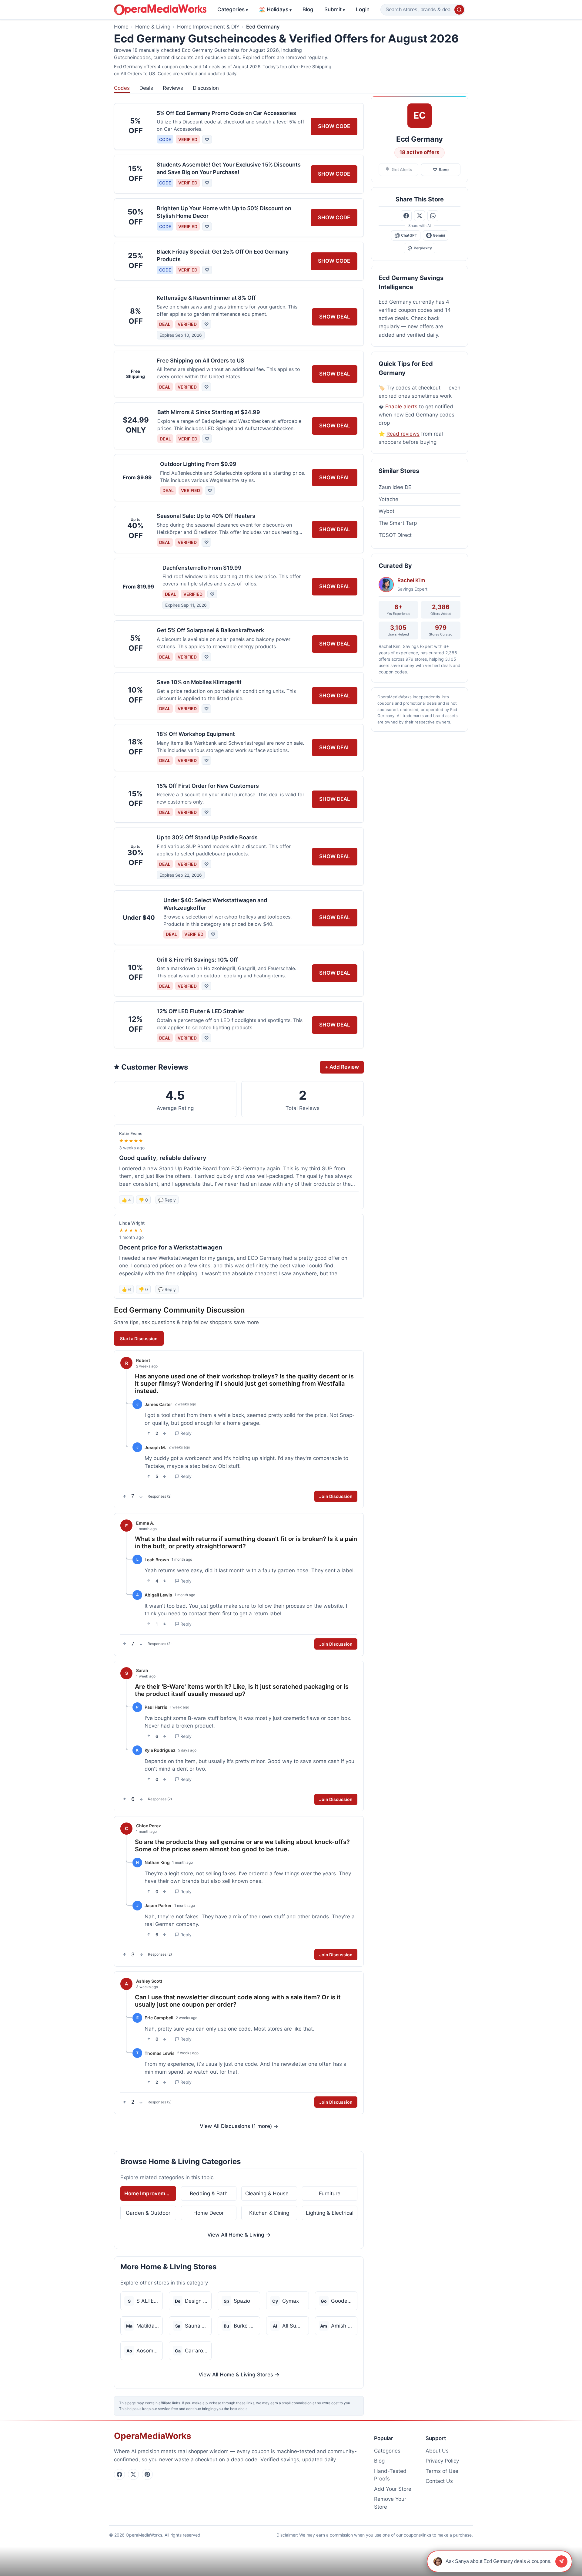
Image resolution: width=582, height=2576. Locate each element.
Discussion (206, 88)
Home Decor (209, 2213)
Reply (186, 1433)
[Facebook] (119, 2474)
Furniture (330, 2193)
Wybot (386, 511)
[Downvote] (165, 1433)
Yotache (388, 499)
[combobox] (423, 10)
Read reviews (403, 434)
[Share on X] (420, 216)
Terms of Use (442, 2471)
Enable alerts (401, 406)
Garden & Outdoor (148, 2213)
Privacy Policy (442, 2461)
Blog (308, 9)
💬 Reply (167, 1200)
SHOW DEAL (335, 317)
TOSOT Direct (395, 535)
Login (363, 9)
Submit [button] (335, 9)
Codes (122, 88)
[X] (133, 2474)
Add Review (342, 1067)
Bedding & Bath (209, 2193)
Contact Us (439, 2481)
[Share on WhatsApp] (433, 216)
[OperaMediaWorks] (160, 10)
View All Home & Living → (239, 2235)
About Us (437, 2451)
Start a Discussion (139, 1339)
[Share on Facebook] (406, 216)
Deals (146, 88)
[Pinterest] (147, 2474)
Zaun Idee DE (395, 487)
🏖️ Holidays (275, 9)
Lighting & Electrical (330, 2213)
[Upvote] (149, 1433)
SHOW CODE (334, 126)
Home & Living (153, 27)
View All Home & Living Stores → (239, 2375)
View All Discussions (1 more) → (239, 2126)
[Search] (459, 10)
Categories (233, 9)
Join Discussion (336, 1496)
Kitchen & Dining (269, 2213)
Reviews (173, 88)
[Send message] (561, 2561)
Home (121, 27)
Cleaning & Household (271, 2193)
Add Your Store (393, 2489)
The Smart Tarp (398, 523)
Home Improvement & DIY (208, 27)
